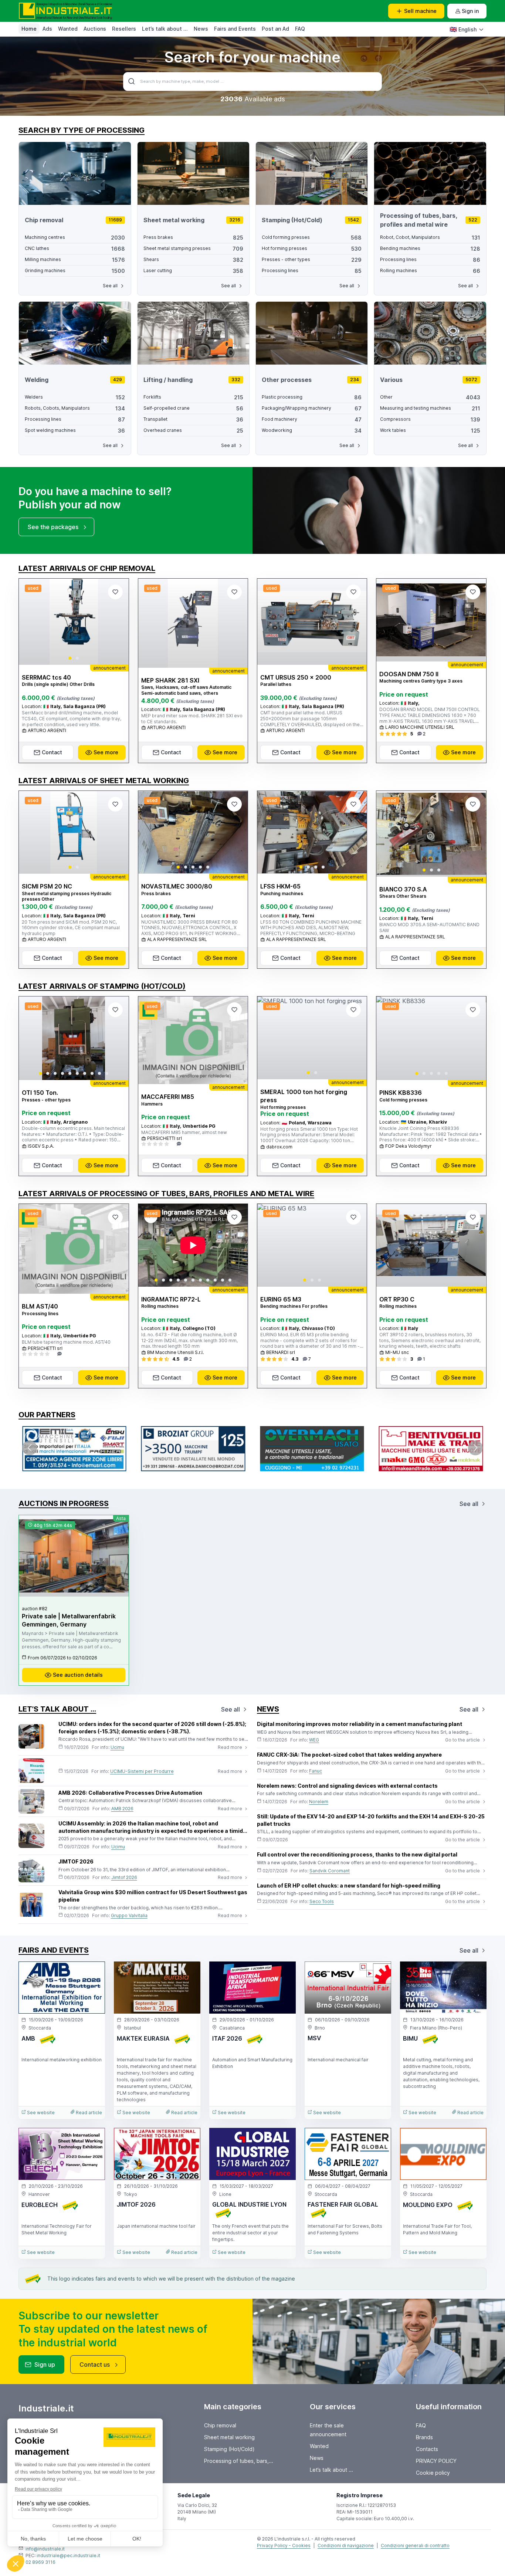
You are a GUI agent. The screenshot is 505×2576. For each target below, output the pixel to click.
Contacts (427, 2449)
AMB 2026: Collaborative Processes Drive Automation (130, 1793)
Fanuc (316, 1771)
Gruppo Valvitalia (129, 1915)
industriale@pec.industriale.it (68, 2555)
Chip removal (220, 2425)
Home (29, 29)
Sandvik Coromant (330, 1871)
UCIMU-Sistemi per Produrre (142, 1771)
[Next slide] (117, 622)
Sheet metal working (229, 2437)
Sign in (470, 11)
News (201, 29)
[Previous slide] (31, 622)
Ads (47, 29)
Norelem (319, 1802)
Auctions (95, 29)
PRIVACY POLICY (436, 2461)
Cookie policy (433, 2473)
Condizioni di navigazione (346, 2545)
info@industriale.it (45, 2549)
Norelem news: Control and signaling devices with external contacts (347, 1786)
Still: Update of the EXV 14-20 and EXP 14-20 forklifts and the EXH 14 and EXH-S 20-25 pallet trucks (371, 1820)
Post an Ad (275, 29)
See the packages (53, 527)
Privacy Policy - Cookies (284, 2545)
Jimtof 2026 (124, 1877)
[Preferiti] (115, 592)
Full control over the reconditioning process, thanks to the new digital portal (357, 1854)
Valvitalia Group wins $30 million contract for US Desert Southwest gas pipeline (153, 1896)
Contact (52, 752)
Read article (88, 2113)
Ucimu (117, 1747)
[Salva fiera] (93, 1973)
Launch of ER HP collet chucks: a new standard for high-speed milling (349, 1886)
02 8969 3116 (40, 2562)
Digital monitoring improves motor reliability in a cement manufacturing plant (360, 1724)
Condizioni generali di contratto (415, 2545)
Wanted (68, 29)
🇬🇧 (463, 29)
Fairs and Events (235, 29)
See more (106, 752)
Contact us (95, 2365)
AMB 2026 (122, 1809)
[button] (70, 658)
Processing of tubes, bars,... (239, 2461)
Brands (424, 2437)
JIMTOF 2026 (76, 1861)
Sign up (45, 2365)
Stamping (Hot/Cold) (229, 2449)
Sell (420, 11)
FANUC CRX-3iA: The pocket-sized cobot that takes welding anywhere (349, 1755)
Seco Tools (322, 1901)
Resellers (124, 29)
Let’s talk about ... (165, 29)
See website (40, 2113)
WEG (314, 1740)
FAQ (300, 29)
